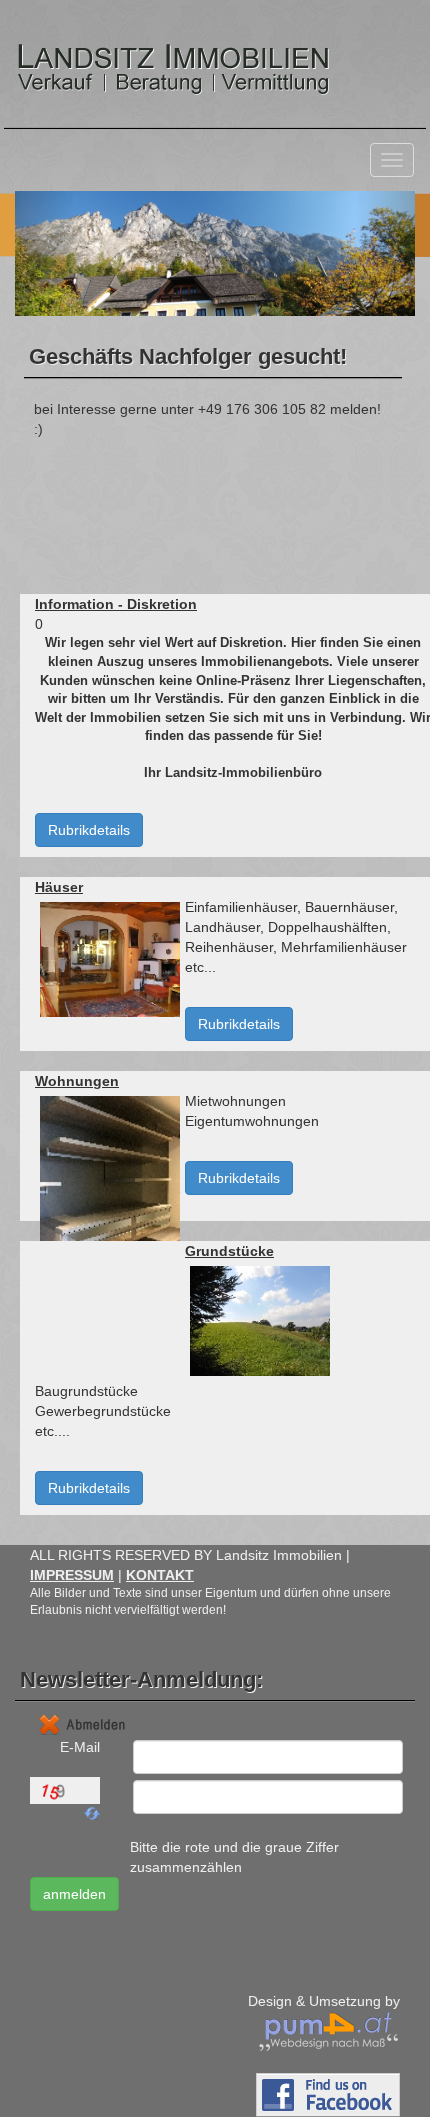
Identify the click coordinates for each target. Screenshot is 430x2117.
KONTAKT (160, 1575)
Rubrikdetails (89, 830)
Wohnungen (77, 1081)
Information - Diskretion (116, 604)
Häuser (59, 887)
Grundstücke (229, 1251)
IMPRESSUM (72, 1575)
